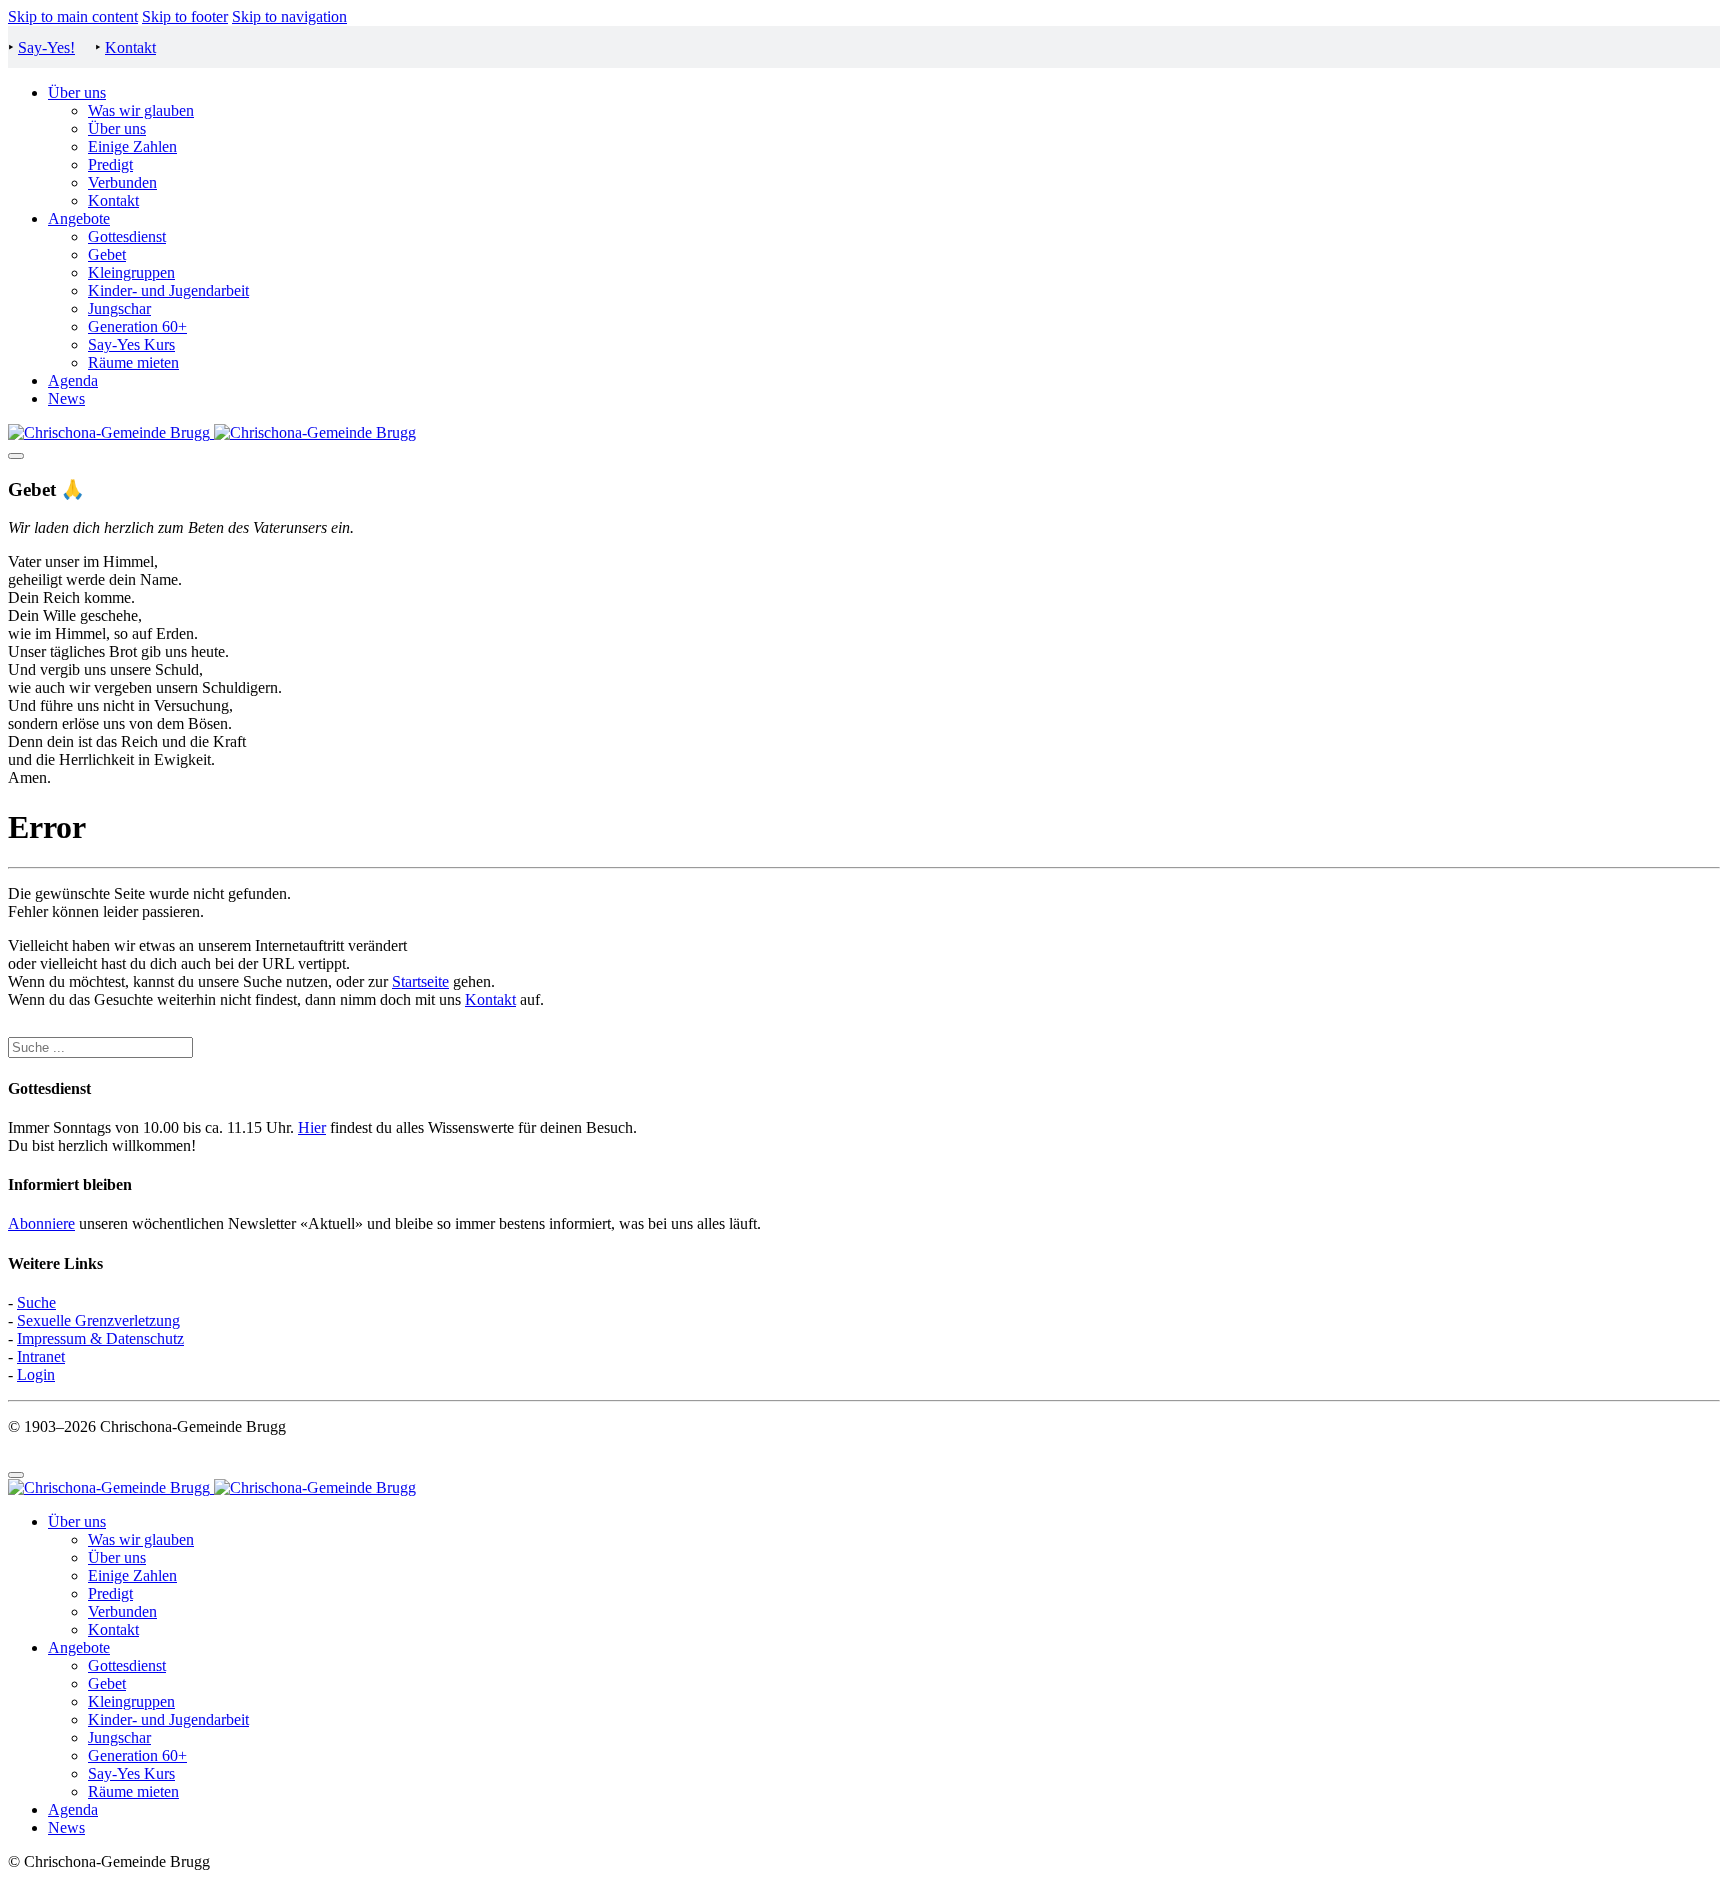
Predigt (110, 164)
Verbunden (122, 182)
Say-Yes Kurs (131, 344)
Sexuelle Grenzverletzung (98, 1320)
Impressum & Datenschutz (100, 1338)
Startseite (420, 981)
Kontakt (130, 47)
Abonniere (41, 1223)
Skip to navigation (289, 16)
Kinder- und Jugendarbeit (168, 290)
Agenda (73, 380)
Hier (312, 1127)
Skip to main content (73, 16)
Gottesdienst (127, 236)
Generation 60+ (137, 326)
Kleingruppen (131, 272)
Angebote (79, 218)
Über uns (77, 92)
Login (36, 1374)
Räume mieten (133, 362)
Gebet (107, 254)
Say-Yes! (46, 47)
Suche (36, 1302)
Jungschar (119, 308)
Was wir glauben (141, 110)
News (66, 398)
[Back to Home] (212, 432)
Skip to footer (185, 16)
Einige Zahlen (132, 146)
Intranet (41, 1356)
